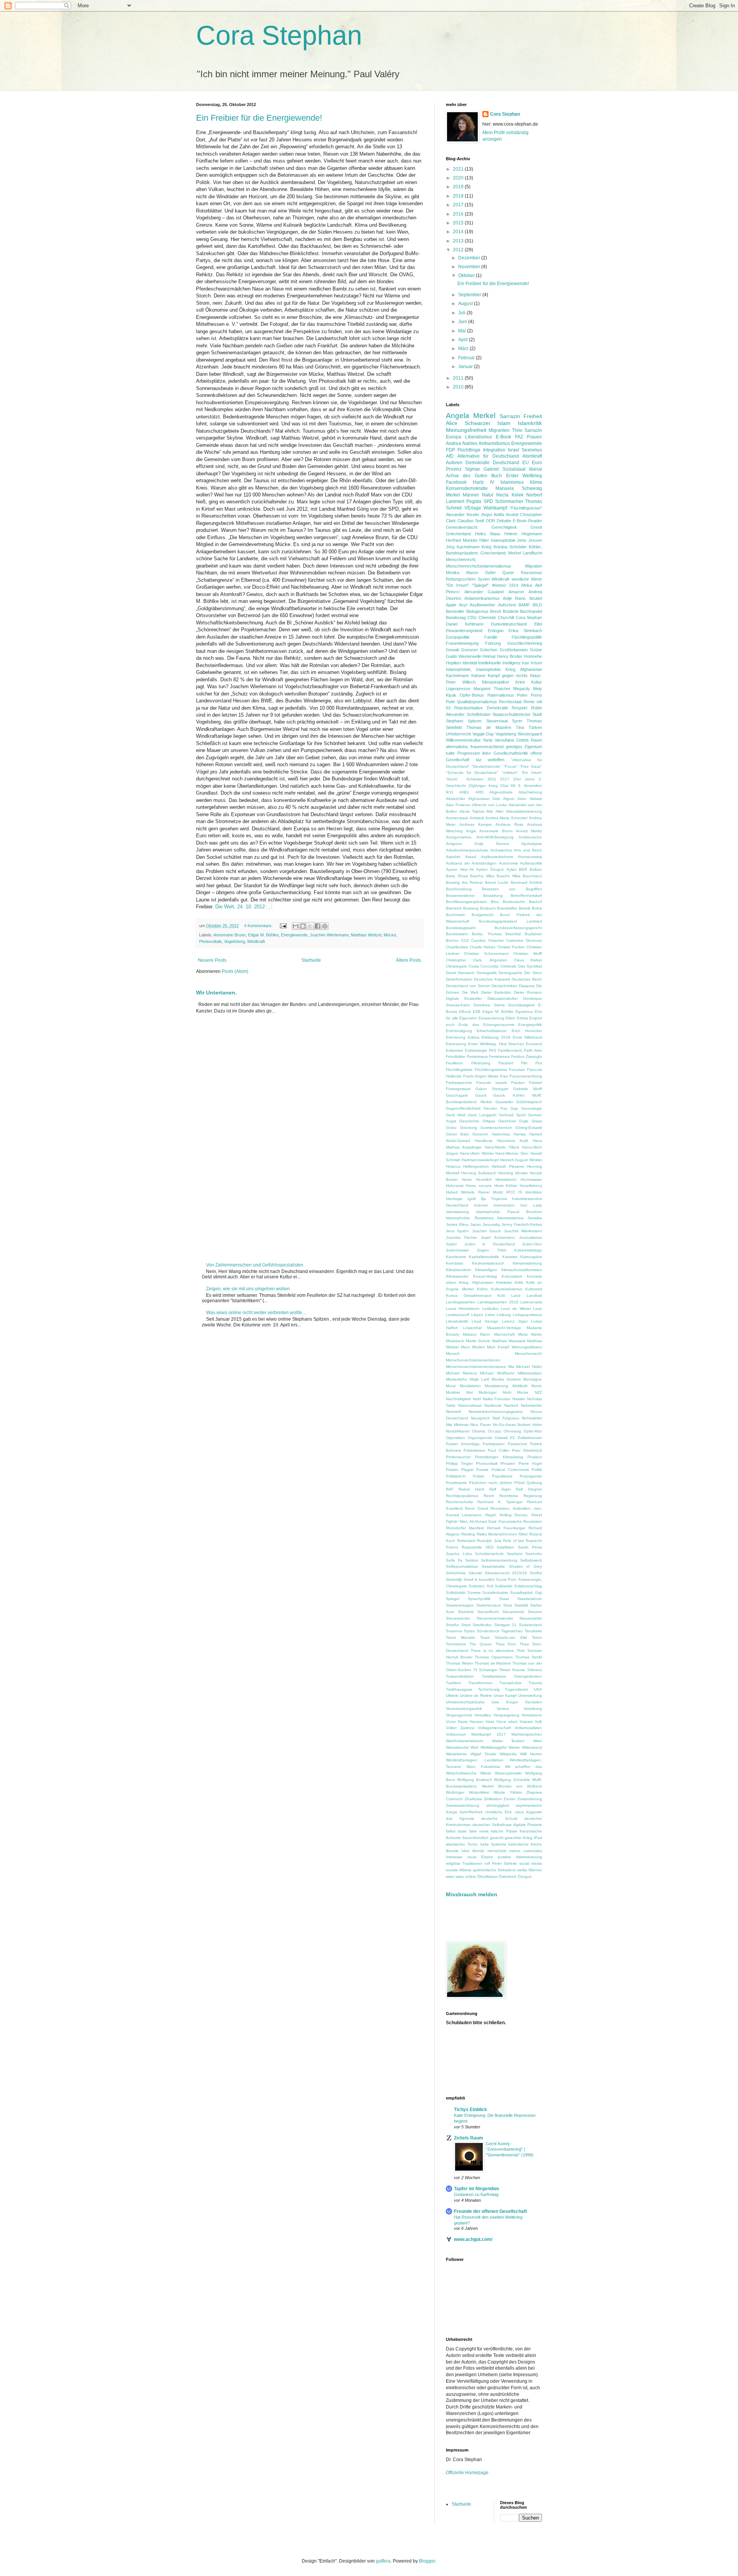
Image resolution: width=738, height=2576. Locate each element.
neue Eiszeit (480, 1857)
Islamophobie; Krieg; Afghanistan (509, 669)
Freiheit (533, 416)
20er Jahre (524, 779)
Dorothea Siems (489, 1005)
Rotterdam (466, 1541)
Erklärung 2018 (496, 1037)
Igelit (472, 1199)
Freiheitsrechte (459, 1083)
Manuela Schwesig (519, 488)
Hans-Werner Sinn (512, 1153)
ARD (480, 792)
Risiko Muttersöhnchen (497, 1534)
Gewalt (452, 650)
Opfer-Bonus (472, 695)
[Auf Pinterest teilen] (325, 926)
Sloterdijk (454, 1579)
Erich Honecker (527, 1031)
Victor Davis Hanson (465, 1722)
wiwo (450, 1876)
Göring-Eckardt (529, 1128)
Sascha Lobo (459, 1554)
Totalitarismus (494, 1676)
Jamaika (535, 1218)
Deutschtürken (504, 986)
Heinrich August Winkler (521, 1160)
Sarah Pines (530, 1547)
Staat (504, 1599)
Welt (474, 1747)
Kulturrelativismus (507, 1289)
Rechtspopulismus (462, 1496)
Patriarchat (517, 1444)
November (470, 267)
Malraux (470, 1334)
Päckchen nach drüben (490, 1483)
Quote (508, 573)
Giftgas (489, 1121)
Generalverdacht (462, 527)
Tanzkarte (533, 1631)
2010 (459, 387)
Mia (511, 1367)
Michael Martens (461, 1373)
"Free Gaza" (531, 766)
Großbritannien (514, 650)
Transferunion (480, 1683)
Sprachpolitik (479, 1599)
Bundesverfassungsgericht (518, 928)
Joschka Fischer (461, 1237)
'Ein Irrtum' (532, 773)
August (466, 304)
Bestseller (455, 611)
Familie (491, 637)
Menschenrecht (528, 1354)
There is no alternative (492, 1651)
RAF (450, 1489)
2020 (459, 178)
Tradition (454, 1683)
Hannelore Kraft (513, 1141)
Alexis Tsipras (472, 811)
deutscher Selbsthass (492, 1825)
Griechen (489, 650)
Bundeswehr (457, 934)
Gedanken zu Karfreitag (476, 2194)
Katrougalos (531, 1257)
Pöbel (519, 1483)
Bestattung (493, 895)
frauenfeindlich (475, 1838)
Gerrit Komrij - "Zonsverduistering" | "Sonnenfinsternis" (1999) (510, 2149)
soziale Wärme (459, 1870)
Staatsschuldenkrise (511, 714)
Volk (538, 1722)
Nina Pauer (480, 1425)
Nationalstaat (470, 1405)
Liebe (490, 1315)
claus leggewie (528, 1812)
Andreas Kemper (476, 824)
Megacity (522, 689)
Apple (451, 605)
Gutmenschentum (496, 1128)
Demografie (487, 973)
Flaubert (506, 1063)
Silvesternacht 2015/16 (506, 1573)
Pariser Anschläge (463, 1444)
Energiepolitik (530, 1025)
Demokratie (478, 463)
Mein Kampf (498, 1347)
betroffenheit (471, 1812)
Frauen (534, 437)
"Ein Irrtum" (457, 585)
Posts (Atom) (235, 971)
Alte (490, 811)
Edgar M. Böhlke (263, 935)
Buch (497, 476)
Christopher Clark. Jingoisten (477, 960)
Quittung (534, 1483)
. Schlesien (473, 779)
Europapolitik (458, 637)
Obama (479, 1431)
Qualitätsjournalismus (477, 702)
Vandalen (534, 1702)
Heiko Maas (488, 534)
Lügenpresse (458, 689)
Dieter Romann (528, 992)
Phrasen (508, 1463)
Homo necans (479, 1186)
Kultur (537, 682)
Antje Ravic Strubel (522, 598)
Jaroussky (491, 1224)
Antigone (454, 844)
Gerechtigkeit (504, 527)
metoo (515, 1851)
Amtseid (477, 818)
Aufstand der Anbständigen (471, 863)
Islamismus (512, 482)
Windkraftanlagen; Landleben (475, 1760)
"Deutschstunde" (487, 766)
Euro (537, 463)
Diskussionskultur (503, 998)
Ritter (523, 1534)
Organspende (480, 1438)
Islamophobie (503, 540)
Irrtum (536, 663)
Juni (463, 322)
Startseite (311, 960)
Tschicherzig (489, 1689)
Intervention (504, 1205)
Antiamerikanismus (482, 598)
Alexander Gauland (484, 592)
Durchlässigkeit (521, 1005)
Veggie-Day (483, 734)
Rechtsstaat (510, 702)
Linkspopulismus (527, 1315)
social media (531, 1863)
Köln (501, 1295)
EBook (465, 1012)
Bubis (537, 908)
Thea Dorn (506, 1644)
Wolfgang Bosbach (474, 1780)
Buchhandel (531, 611)
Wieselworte (456, 1754)
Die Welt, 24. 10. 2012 (240, 907)
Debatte (504, 521)
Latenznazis (531, 1302)
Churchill (506, 617)
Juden (451, 1244)
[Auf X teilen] (310, 926)
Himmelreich (506, 1179)
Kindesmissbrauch (488, 1263)
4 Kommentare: (259, 926)
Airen (522, 799)
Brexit (495, 611)
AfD (450, 456)
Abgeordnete (501, 792)
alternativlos (457, 747)
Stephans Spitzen (464, 721)
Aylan (512, 869)
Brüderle (511, 611)
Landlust (534, 1295)
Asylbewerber (483, 605)
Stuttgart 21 (505, 1625)
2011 (459, 378)
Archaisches (501, 850)
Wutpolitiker (479, 1792)
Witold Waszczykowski (501, 1773)
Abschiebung (530, 792)
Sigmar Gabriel (482, 469)
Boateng (471, 908)
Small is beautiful (479, 1579)
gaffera (383, 2561)
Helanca (453, 1166)
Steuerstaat (497, 721)
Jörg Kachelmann (463, 547)
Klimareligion (486, 1270)
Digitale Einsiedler (464, 998)
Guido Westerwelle (464, 656)
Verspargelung (506, 1715)
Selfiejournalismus (462, 1566)
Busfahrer (533, 934)
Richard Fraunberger (506, 1528)
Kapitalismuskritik (484, 1257)
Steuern (535, 1612)
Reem (489, 1496)
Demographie (510, 973)
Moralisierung (496, 1386)
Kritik (519, 1282)
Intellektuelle (490, 663)
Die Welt (470, 992)
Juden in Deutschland (490, 1244)
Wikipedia (508, 1754)
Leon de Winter (516, 1309)
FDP (450, 450)
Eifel (538, 624)
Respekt (519, 708)
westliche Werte (527, 579)
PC (513, 1438)
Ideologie (454, 1199)
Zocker (509, 1799)
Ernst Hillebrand (527, 1037)
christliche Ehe (499, 1812)
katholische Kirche (525, 1844)
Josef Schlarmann (498, 1237)
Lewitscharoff (458, 1315)
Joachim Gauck (486, 1231)
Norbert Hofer (530, 1425)
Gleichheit (507, 1121)
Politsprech (456, 1476)
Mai (463, 331)
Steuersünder (458, 1618)
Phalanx (535, 1457)
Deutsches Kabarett (492, 979)
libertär (478, 1851)
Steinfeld (466, 1612)
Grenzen (470, 650)
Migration (534, 566)
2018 (459, 196)
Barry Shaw (457, 876)
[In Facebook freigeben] (317, 926)
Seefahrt (515, 1554)
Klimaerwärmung (527, 1263)
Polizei (479, 1476)
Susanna (454, 1631)
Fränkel (535, 1083)
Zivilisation (493, 1799)
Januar (466, 367)
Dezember (470, 258)
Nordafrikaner (458, 1431)
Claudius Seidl (471, 521)
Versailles (483, 1715)
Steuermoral (513, 1612)
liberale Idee (458, 1851)
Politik (537, 1470)
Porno (536, 695)
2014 (459, 232)
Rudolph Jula (489, 1541)
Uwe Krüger (505, 1702)
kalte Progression (463, 753)
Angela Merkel (471, 416)
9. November (530, 786)
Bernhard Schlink (527, 882)
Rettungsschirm (461, 579)
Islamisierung (457, 1212)
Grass (537, 1121)
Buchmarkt (455, 915)
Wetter (514, 1747)
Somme (474, 1593)
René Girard (476, 1508)
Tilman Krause (512, 1670)
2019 (459, 187)
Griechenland (458, 534)
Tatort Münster (460, 1637)
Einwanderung (491, 1018)
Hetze (467, 1179)
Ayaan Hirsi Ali (460, 869)
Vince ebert (507, 1722)
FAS (493, 1050)
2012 (459, 250)
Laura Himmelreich (463, 1309)
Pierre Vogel (530, 1463)
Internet (481, 1205)
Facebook (456, 482)
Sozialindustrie (495, 1593)
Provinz (454, 469)
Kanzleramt (456, 1257)
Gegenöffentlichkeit (463, 1108)
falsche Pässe (504, 1831)
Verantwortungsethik (464, 1709)
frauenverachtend (487, 747)
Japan (476, 1224)
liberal (535, 469)
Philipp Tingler (459, 1463)
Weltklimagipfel (494, 1747)
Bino (495, 902)
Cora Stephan (279, 35)
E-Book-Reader (527, 521)
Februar (467, 358)
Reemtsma (509, 1496)
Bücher (452, 940)
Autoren (454, 463)
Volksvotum (456, 1734)
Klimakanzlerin (459, 1270)
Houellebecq (531, 1186)
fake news (479, 1831)
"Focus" (510, 766)
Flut (539, 1063)
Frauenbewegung (462, 643)
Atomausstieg (530, 857)
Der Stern (533, 973)
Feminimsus (477, 1056)
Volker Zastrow (460, 1728)
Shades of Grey (526, 1566)
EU (526, 463)
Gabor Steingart (492, 1089)
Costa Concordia (484, 966)
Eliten (510, 1018)
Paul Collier (499, 1450)
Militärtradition (530, 1373)
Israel (514, 450)
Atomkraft (532, 456)
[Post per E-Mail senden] (283, 926)
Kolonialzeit (512, 1276)
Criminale (509, 966)
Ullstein (452, 1695)
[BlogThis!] (303, 926)
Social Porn (506, 1579)
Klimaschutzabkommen (522, 1270)
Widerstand (532, 1747)
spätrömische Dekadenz (494, 1870)
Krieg (486, 547)
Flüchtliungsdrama (491, 1070)
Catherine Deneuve (524, 940)
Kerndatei (455, 1263)
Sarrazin (510, 416)
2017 (459, 205)
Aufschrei (507, 605)
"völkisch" (510, 773)
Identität (470, 663)
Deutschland (506, 463)
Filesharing (481, 1063)
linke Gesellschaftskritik (505, 753)
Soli (490, 1586)
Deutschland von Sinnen (468, 986)
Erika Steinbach (525, 631)
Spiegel (453, 1599)
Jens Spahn (457, 1231)
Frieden (518, 1083)
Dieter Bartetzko (496, 992)
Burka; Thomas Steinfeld (497, 934)
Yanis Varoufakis (499, 740)
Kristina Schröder (510, 547)
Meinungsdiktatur (527, 1347)
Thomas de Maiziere (493, 1663)
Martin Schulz (478, 1341)
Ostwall (501, 1438)
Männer (471, 495)
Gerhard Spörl (512, 1115)
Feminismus (499, 1056)
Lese (538, 1309)
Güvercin (480, 1134)
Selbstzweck (531, 1560)
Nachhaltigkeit (458, 1399)
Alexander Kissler (463, 515)
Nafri (477, 1399)
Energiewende (294, 935)
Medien (479, 1347)
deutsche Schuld (499, 1818)
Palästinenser (530, 1438)
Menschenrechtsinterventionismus (476, 1367)
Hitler (484, 540)
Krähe (482, 1289)
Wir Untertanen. (216, 993)
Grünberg (469, 1128)
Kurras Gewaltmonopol (469, 1295)
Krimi (520, 682)
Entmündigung (459, 1031)
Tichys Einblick (470, 2110)
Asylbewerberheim (497, 857)
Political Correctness (510, 1470)
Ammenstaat (457, 818)
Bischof (535, 902)
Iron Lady (531, 1205)
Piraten (452, 1470)
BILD (537, 605)
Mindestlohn (457, 1379)
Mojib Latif (479, 1379)
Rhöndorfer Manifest (465, 1528)
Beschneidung (459, 889)
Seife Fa (454, 1560)
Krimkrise (504, 1282)
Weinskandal (457, 1747)
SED (490, 1547)
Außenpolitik (531, 863)
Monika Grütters (506, 1379)
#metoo (499, 585)
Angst (487, 515)
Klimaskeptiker (496, 682)
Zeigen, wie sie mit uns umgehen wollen (248, 1289)
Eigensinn (468, 1018)
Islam (504, 423)
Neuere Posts (212, 960)
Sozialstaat (514, 469)
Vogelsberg (234, 941)
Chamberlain (457, 947)
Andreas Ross (509, 824)
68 (513, 786)
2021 (459, 169)
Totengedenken (528, 1676)
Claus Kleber (528, 960)
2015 (459, 223)
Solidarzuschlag (528, 1586)
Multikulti (520, 1386)
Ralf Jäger (500, 1489)
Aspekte (453, 857)
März (464, 349)
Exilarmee (455, 1050)
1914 (514, 585)
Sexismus (532, 450)
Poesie (482, 1470)
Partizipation (494, 1444)
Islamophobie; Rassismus (470, 1218)
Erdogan (496, 631)
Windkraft (256, 941)
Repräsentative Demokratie (481, 708)
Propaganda (531, 1476)
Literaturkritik (457, 1321)
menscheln (497, 1851)
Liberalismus (479, 437)
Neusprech (480, 1418)
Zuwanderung (530, 1799)
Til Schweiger (485, 1670)
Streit (466, 1625)
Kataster (510, 1257)
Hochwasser (531, 1179)
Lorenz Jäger (515, 1321)
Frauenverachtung (526, 1076)
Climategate (456, 966)
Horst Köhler (506, 1186)
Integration (494, 450)
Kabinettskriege (528, 1250)
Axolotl (512, 515)
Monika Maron (462, 573)
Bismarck (454, 908)
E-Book (504, 437)
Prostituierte (456, 1483)
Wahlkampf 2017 (488, 1734)
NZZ (538, 1392)
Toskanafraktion (460, 1676)
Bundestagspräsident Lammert (510, 921)
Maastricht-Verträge (504, 1328)
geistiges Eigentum (524, 747)
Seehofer (534, 1554)
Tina (520, 727)
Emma (523, 1018)
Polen (522, 695)
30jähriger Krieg (483, 786)
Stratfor (452, 1625)
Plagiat (467, 1470)
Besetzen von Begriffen (512, 889)
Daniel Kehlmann (465, 624)
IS (520, 1192)
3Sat (504, 786)
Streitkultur (482, 1625)
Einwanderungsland (464, 631)
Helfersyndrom (476, 1166)
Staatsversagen (460, 1605)
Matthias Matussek (509, 1341)
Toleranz (534, 1670)
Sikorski (475, 1573)
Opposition (455, 1438)
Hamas (520, 1134)
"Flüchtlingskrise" (526, 508)
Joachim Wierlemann (329, 935)
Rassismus (531, 573)
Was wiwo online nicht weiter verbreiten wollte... (256, 1313)
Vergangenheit (459, 1715)
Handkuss (484, 1141)
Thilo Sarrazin (527, 430)
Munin (537, 1386)
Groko (451, 1128)
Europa (454, 437)
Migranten (499, 430)
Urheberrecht (458, 734)
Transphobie (510, 1683)
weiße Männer (529, 1870)
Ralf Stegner (529, 1489)
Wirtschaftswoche (461, 1773)
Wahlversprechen (527, 1734)
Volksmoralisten (528, 1728)
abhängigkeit (498, 1805)
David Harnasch (460, 973)
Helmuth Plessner (508, 1166)
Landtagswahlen (461, 1302)
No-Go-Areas (504, 1425)
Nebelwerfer (531, 1405)
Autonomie (509, 863)
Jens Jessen (529, 540)
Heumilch (484, 1179)
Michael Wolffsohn (497, 1373)
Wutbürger (455, 1792)
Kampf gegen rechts (508, 676)
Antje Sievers (492, 844)
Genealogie (532, 1108)
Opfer (490, 573)
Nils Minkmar (457, 1425)
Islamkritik (530, 423)
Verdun (503, 1709)
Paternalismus (501, 695)
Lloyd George (485, 1321)
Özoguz (525, 1876)
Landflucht (532, 553)
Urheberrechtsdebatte (465, 1702)
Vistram (526, 1722)
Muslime (453, 1392)
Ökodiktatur (487, 1876)
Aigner (509, 799)
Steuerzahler (531, 1618)
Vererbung (533, 1709)
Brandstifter (507, 908)
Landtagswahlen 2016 (498, 1302)
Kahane (478, 676)
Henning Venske (513, 1173)
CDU (472, 617)
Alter (499, 811)
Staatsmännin (530, 1599)
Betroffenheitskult (526, 895)
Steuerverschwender (495, 1618)
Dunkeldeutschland (509, 624)
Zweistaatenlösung (463, 1805)
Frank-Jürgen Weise (481, 1076)
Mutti (507, 1392)
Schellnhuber (479, 714)
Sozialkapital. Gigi (526, 1593)
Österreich (508, 1876)
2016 (459, 214)
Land (516, 1295)
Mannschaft (504, 1334)
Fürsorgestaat (458, 1089)
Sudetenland (530, 1625)
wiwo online (466, 1876)
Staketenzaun (489, 1605)
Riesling (468, 1534)
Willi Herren (531, 1754)
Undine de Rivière (476, 1695)
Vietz (490, 1722)
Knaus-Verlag (485, 1276)
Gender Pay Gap (501, 1108)
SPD (488, 501)
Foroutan (517, 1070)
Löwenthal (472, 1328)
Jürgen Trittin (491, 1250)
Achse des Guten (467, 476)
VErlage (473, 508)
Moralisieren (470, 1386)
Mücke (390, 935)
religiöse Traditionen (464, 1863)
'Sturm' (452, 779)
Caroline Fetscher (487, 940)
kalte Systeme (494, 1844)
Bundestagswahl (461, 928)
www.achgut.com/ (473, 2239)
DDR (490, 521)
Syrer (517, 721)
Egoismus (524, 1012)
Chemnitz (487, 617)
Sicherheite (456, 1573)
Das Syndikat (530, 966)
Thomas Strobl (529, 1657)
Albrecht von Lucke (490, 805)
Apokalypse (532, 844)
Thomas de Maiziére (489, 727)
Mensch (453, 1354)
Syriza (469, 1631)
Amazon (516, 592)
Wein (538, 1741)
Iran (526, 663)
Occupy (494, 1431)
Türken (535, 727)
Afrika (527, 585)
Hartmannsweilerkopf (480, 1160)
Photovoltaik (210, 941)
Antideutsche (530, 837)
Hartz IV (484, 482)
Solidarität (504, 1586)
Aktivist (536, 799)
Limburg (504, 1315)
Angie (471, 831)
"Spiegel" (480, 585)
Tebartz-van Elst (511, 1637)
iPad (538, 1838)
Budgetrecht (483, 915)
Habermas (501, 1134)
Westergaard (530, 734)
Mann (485, 1334)
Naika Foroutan (497, 1399)
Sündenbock (488, 1631)
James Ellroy (457, 1224)
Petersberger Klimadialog (499, 1457)
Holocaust (455, 1186)
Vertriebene (532, 1715)
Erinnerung (456, 1037)
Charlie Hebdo (483, 947)
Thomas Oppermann (494, 1657)
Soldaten (477, 1586)
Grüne (536, 650)
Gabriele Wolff (528, 1089)
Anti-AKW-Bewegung (495, 837)
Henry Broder (510, 656)
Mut (470, 1392)
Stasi (508, 1605)
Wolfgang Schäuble (512, 1780)
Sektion (472, 1560)
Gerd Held (456, 1115)
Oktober (467, 276)
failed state (456, 1831)
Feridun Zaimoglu (527, 1056)
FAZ (519, 437)
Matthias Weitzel (366, 935)
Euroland (534, 1044)
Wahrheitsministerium (465, 1741)
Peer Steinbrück (527, 1450)
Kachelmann (457, 676)
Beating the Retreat (464, 882)
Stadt (537, 714)
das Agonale (460, 1818)
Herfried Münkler (462, 540)
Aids (496, 799)
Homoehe (533, 656)
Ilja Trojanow (494, 1199)
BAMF (524, 605)
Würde (499, 1792)
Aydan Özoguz (490, 869)
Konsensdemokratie (467, 488)
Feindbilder (456, 1056)
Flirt (524, 1063)
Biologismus (477, 611)
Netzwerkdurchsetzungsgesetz (496, 1412)
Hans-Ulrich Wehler (477, 1153)
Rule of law (514, 1541)
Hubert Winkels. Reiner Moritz (475, 1192)
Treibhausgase (459, 1689)
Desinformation (459, 979)
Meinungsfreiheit (466, 430)
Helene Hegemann (523, 534)
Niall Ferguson (506, 1418)
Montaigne (533, 1379)
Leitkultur (490, 1309)
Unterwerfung (530, 1695)
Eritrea (474, 1037)
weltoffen (496, 760)
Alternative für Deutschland (488, 456)
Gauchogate (457, 1095)
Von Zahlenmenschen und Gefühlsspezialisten (255, 1265)
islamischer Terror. (462, 1844)
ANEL (465, 792)
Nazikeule (493, 1405)
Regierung (533, 1496)
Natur (488, 495)
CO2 (465, 940)
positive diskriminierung (520, 1857)
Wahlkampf (495, 508)
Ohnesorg (512, 1431)
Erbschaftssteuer (492, 1031)
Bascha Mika (482, 876)
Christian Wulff (528, 954)
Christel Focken (511, 947)
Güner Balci (457, 1134)
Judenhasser (457, 1250)
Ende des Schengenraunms (486, 1025)
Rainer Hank (471, 1489)
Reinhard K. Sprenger (500, 1502)
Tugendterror (517, 1689)
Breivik (525, 908)
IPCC (511, 1192)
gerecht (497, 1838)
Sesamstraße (493, 1566)
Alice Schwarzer (468, 423)
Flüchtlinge (469, 450)
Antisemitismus (494, 443)
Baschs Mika (509, 876)
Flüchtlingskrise (459, 1070)
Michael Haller (529, 1367)
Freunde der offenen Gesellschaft (490, 2211)
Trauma (535, 1683)
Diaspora (527, 986)
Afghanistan (479, 799)
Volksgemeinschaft (494, 1728)
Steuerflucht (488, 1612)
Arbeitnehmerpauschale (467, 850)
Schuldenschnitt (489, 1554)
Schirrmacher (509, 501)
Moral (451, 1386)
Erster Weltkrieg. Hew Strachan (496, 1044)
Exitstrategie (476, 1050)
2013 (459, 241)
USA (538, 1689)
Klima (536, 482)
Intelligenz (512, 663)
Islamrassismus (510, 1218)
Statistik (521, 1605)
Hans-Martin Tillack (502, 1147)
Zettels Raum (529, 740)
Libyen (477, 1315)
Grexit (536, 527)
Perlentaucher (458, 1457)
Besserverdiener (460, 895)
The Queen (481, 1644)
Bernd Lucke (497, 882)
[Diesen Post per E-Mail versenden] (296, 926)
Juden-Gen (532, 1244)
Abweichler (455, 799)
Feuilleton (455, 1063)
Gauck (481, 1095)
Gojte (524, 1121)
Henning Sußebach (479, 1173)
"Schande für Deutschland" (472, 773)
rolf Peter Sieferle (501, 1863)
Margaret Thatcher (492, 689)
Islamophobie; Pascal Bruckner (509, 1212)
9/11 (450, 792)
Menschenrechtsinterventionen (473, 1360)
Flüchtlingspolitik (527, 637)
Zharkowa (473, 1799)
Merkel (453, 495)
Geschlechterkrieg (525, 643)
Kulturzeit (534, 1289)
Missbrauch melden (472, 1894)
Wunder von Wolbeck (520, 1786)
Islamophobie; (459, 669)
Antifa (499, 515)
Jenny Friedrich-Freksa (522, 1224)
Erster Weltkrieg (524, 476)
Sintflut (536, 1573)
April (464, 340)
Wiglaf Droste (483, 1754)
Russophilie (472, 1547)
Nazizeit (511, 1405)
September (470, 295)
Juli (462, 313)
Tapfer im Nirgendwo (476, 2189)
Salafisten (505, 1547)
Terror (537, 1637)
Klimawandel (457, 1276)
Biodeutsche (514, 902)
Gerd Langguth (482, 1115)
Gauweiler (504, 1102)
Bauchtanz (532, 876)
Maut (465, 1347)
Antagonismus (459, 837)
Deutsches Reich (527, 979)
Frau (504, 1076)
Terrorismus (456, 1644)
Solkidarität (456, 1593)
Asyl (463, 605)
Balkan (536, 869)
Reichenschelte (460, 1502)
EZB (477, 1012)
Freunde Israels (492, 1083)
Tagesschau (512, 1631)
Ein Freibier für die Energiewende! (259, 118)
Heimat (489, 656)
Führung (493, 643)
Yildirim (516, 1792)
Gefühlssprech (529, 1102)
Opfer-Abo (533, 1431)
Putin (450, 702)
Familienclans (510, 1050)
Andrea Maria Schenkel (507, 818)
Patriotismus (474, 1450)
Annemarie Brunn (229, 935)
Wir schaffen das (524, 1767)
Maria (523, 1334)
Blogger (427, 2561)
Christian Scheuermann (486, 954)
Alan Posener (458, 805)
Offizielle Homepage (467, 2473)
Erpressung (456, 1044)
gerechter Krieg (519, 1838)
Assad (471, 857)
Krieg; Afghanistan (476, 1282)
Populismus (502, 1476)
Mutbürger (488, 1392)
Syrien (484, 579)
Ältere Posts (408, 960)
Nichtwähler (532, 1418)
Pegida (474, 501)
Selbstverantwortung (499, 1560)
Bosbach (488, 908)
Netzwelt (453, 1412)
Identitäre (534, 1192)
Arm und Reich (528, 850)
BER (523, 869)
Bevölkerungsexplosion (466, 902)
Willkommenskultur (463, 740)
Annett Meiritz (529, 831)
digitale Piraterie (528, 1825)
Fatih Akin (533, 1050)
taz (479, 760)
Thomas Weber (460, 1663)
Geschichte (469, 1121)
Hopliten (453, 663)
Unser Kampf (505, 1695)
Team (485, 1637)
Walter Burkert (508, 1741)
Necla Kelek (510, 495)
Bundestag (456, 617)
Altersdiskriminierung (524, 811)
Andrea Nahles (462, 443)
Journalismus (530, 1237)
